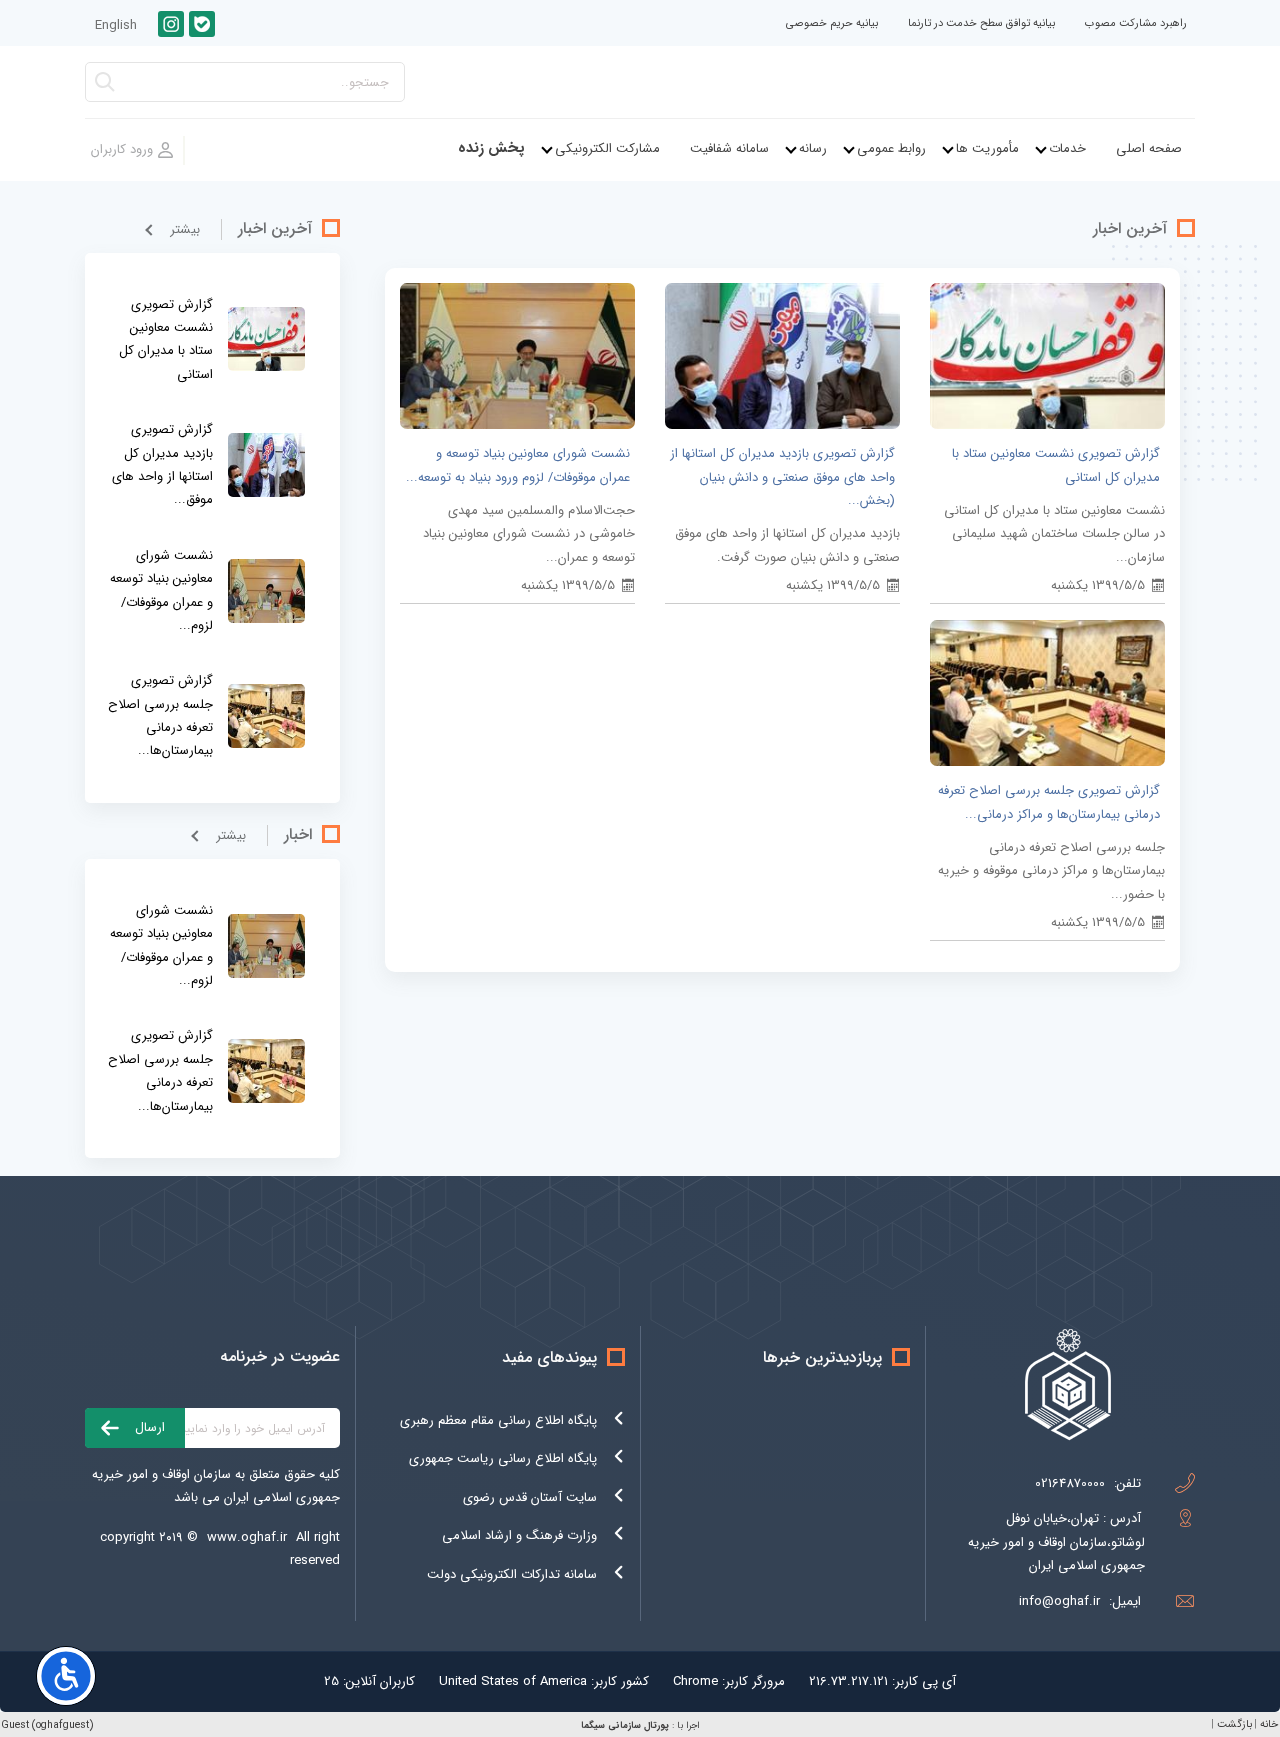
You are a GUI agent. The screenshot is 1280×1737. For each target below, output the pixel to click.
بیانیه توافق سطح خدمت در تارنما (981, 23)
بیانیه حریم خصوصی (832, 23)
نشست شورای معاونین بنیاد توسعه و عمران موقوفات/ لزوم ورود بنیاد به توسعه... (518, 465)
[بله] (202, 24)
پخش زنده (491, 148)
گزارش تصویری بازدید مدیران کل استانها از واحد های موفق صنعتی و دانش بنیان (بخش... (782, 477)
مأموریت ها (987, 148)
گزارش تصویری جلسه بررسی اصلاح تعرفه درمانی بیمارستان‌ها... (160, 715)
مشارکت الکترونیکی (607, 148)
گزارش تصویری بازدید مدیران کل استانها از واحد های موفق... (162, 464)
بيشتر (185, 229)
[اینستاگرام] (171, 24)
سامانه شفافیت (729, 148)
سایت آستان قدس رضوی (530, 1497)
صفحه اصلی (1149, 148)
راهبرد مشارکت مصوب (1136, 23)
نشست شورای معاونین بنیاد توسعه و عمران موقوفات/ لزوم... (161, 590)
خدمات (1067, 148)
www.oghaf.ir (247, 1537)
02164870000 (1070, 1483)
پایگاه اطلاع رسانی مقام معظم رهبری (498, 1420)
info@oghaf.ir (1059, 1601)
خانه (1269, 1724)
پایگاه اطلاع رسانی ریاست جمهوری (503, 1458)
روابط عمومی (891, 148)
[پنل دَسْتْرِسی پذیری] (66, 1676)
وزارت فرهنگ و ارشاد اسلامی (519, 1535)
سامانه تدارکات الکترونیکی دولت (512, 1574)
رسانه (813, 148)
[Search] (105, 87)
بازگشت (1234, 1724)
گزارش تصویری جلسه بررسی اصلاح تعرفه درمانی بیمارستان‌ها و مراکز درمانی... (1049, 802)
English (116, 25)
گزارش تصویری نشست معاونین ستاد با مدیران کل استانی (1056, 465)
